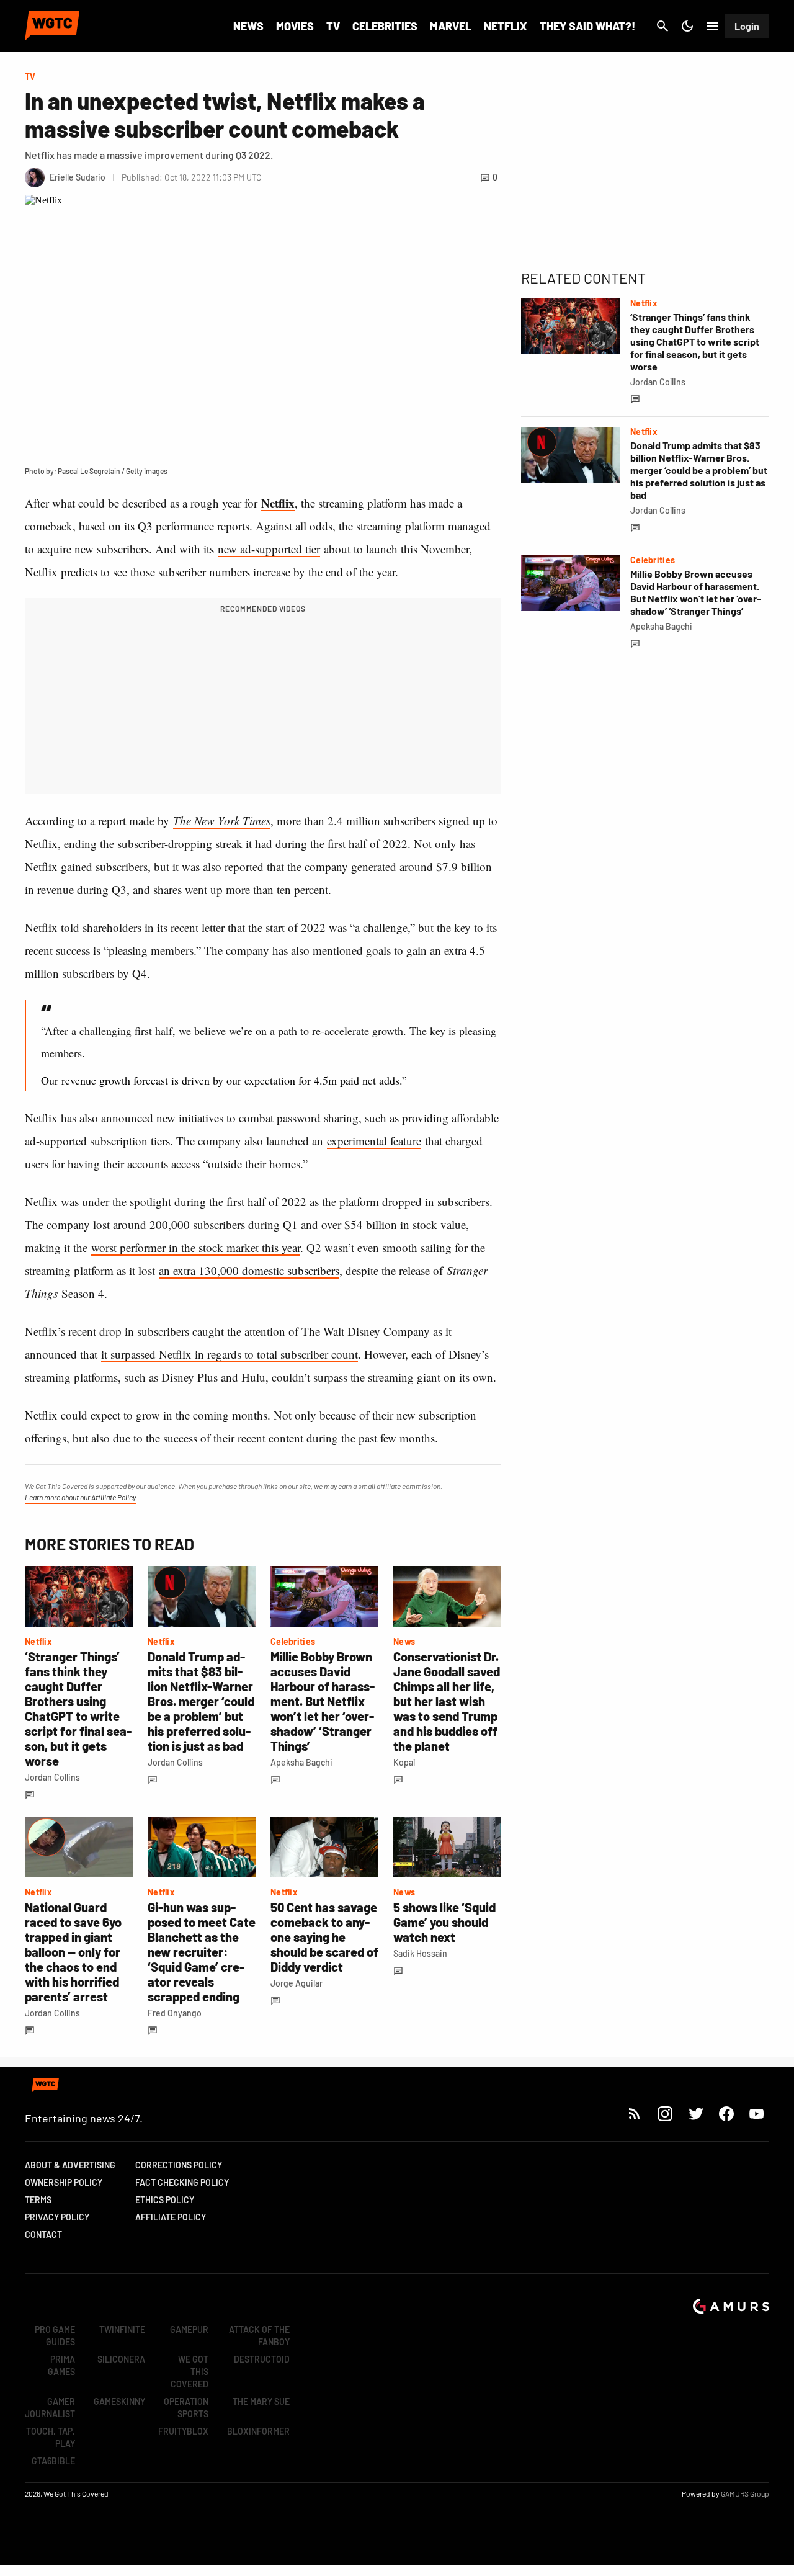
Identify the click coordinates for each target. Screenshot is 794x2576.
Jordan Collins (52, 1777)
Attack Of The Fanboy (259, 2336)
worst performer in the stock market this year (196, 1247)
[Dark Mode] (687, 26)
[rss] (635, 2113)
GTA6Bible (53, 2461)
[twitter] (695, 2113)
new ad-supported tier (269, 549)
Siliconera (121, 2359)
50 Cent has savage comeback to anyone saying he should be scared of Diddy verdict (324, 1937)
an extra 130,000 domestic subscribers (249, 1270)
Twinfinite (122, 2329)
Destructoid (262, 2359)
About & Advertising (70, 2165)
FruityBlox (183, 2431)
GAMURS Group (745, 2493)
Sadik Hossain (420, 1953)
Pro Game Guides (55, 2336)
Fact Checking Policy (182, 2182)
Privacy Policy (57, 2217)
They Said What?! (587, 26)
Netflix (506, 26)
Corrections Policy (179, 2165)
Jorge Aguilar (297, 1983)
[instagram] (665, 2113)
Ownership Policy (64, 2182)
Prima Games (61, 2365)
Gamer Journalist (50, 2408)
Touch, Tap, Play (51, 2437)
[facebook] (726, 2113)
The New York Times (222, 821)
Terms (38, 2200)
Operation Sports (186, 2408)
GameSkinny (119, 2401)
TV (333, 26)
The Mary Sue (261, 2401)
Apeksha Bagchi (301, 1762)
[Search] (662, 26)
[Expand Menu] (712, 26)
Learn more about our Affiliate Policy (80, 1497)
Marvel (451, 26)
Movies (295, 26)
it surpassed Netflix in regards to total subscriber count (230, 1354)
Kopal (404, 1762)
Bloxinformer (258, 2431)
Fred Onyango (175, 2013)
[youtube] (757, 2113)
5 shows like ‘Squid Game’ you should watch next (444, 1922)
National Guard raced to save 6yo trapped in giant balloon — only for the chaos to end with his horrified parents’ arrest (73, 1952)
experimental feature (374, 1141)
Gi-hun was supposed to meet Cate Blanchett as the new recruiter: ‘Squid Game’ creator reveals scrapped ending (202, 1952)
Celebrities (385, 26)
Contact (43, 2234)
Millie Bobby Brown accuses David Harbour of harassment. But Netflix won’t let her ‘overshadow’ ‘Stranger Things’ (323, 1701)
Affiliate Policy (171, 2217)
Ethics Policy (165, 2200)
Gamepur (189, 2329)
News (248, 26)
